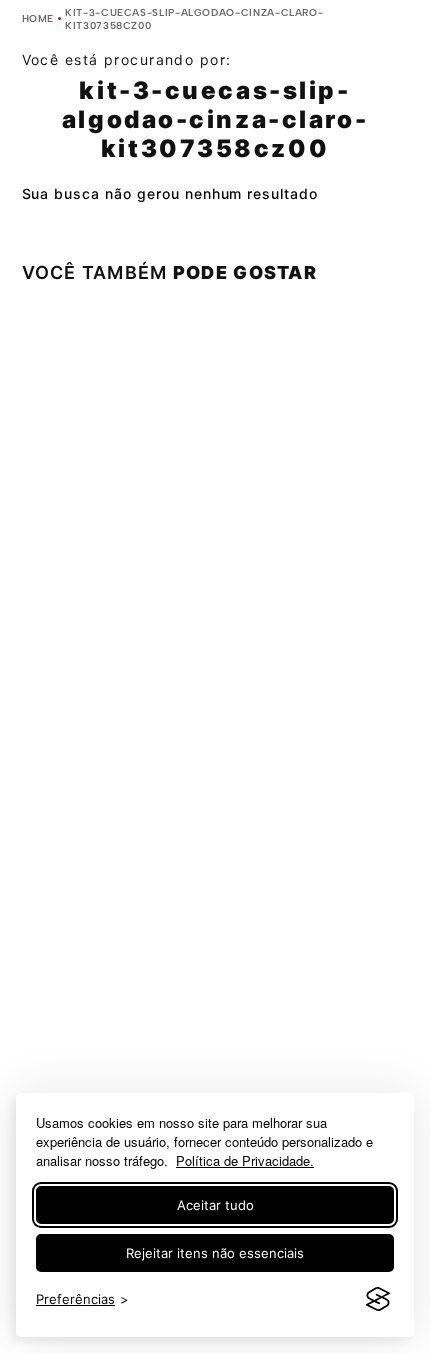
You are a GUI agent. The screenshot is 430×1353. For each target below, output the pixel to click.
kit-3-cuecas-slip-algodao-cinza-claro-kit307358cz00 (194, 19)
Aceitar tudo (215, 1205)
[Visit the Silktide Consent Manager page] (378, 1300)
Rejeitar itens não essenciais (215, 1253)
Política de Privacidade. (245, 1160)
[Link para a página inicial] (38, 18)
